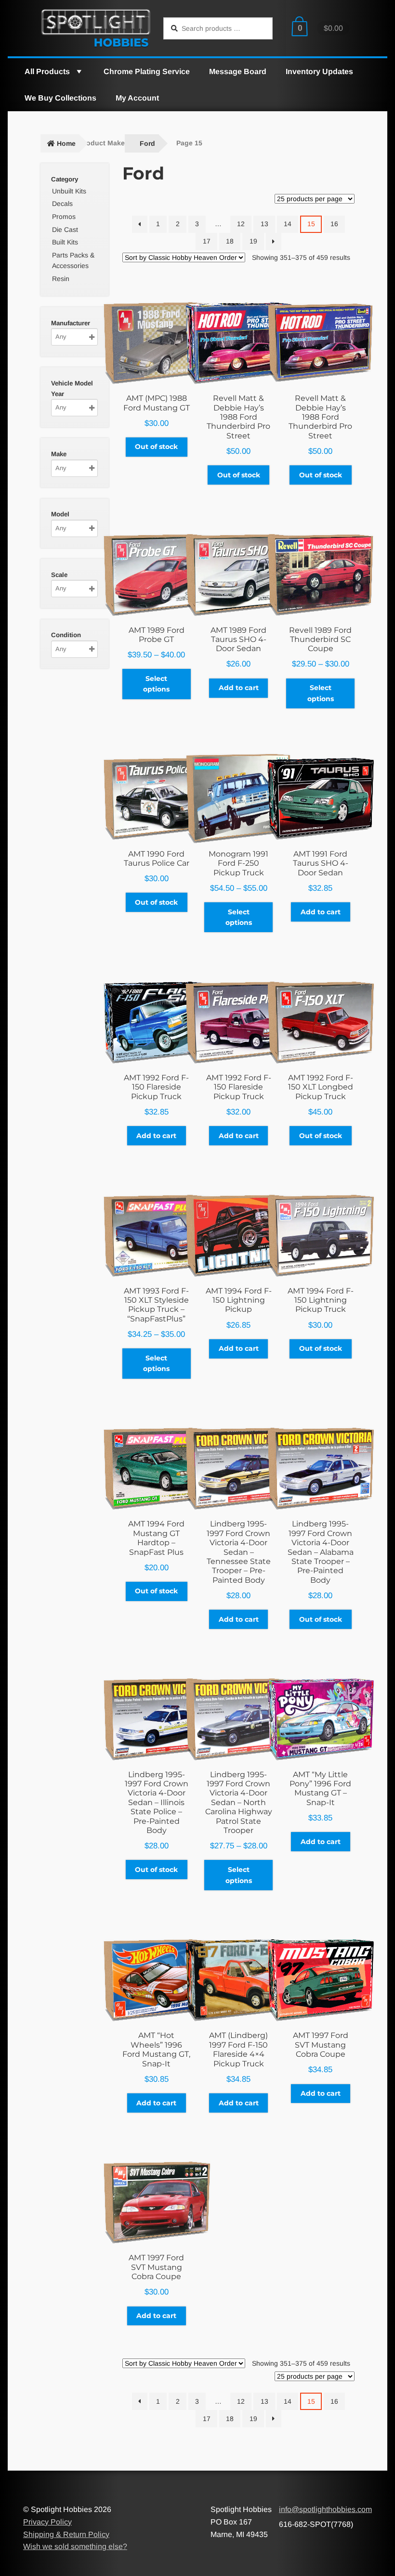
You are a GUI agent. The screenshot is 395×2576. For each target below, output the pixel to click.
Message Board (238, 71)
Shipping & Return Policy (66, 2534)
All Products (47, 71)
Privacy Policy (47, 2522)
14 (288, 224)
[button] (79, 71)
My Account (137, 98)
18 (230, 241)
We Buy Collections (60, 98)
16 (334, 224)
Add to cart (239, 688)
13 (264, 224)
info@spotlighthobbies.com (325, 2509)
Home (66, 143)
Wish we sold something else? (75, 2546)
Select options (156, 684)
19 (253, 241)
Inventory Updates (319, 71)
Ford (147, 143)
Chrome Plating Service (147, 71)
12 (241, 224)
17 (207, 241)
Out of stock (156, 447)
